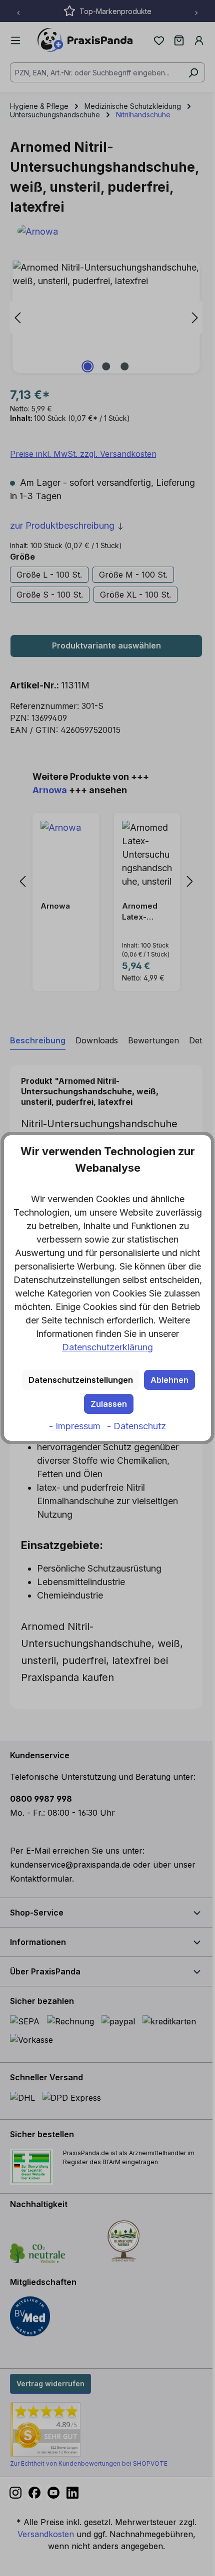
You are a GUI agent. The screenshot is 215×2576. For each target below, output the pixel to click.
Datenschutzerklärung (107, 1347)
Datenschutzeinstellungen (81, 1380)
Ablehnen (169, 1380)
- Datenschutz (136, 1426)
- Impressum (76, 1426)
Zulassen (109, 1404)
